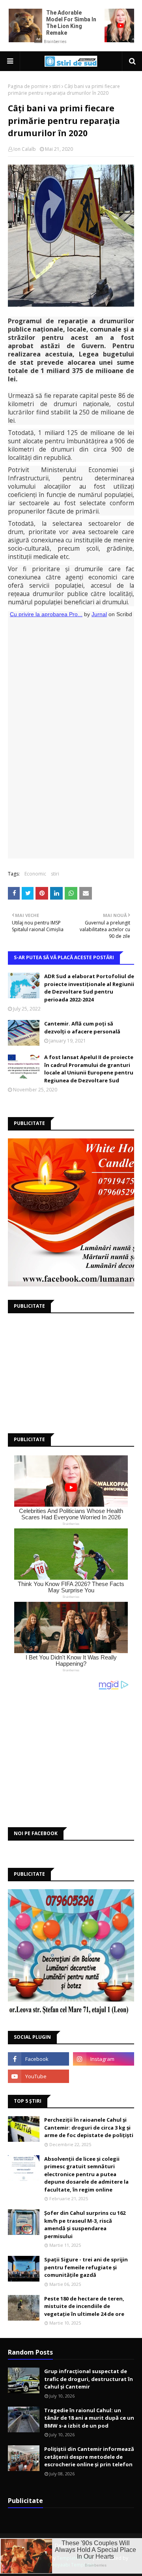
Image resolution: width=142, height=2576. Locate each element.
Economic (35, 874)
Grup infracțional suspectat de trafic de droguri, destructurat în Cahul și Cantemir (89, 2379)
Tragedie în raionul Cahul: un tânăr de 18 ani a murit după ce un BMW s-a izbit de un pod (89, 2418)
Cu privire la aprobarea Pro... (46, 614)
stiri (56, 86)
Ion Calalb (25, 149)
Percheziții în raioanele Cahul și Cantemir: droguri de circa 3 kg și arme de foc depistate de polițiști (89, 2127)
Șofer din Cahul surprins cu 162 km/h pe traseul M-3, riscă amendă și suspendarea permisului (85, 2224)
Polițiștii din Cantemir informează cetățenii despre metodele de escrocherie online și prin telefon (89, 2457)
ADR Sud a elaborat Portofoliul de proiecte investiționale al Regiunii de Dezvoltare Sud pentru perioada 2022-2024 (89, 988)
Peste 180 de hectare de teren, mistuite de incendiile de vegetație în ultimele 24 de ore (84, 2306)
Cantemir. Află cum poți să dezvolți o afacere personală (82, 1027)
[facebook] (38, 2059)
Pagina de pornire (28, 86)
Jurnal (99, 614)
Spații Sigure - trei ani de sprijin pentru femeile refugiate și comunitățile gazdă (86, 2267)
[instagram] (104, 2059)
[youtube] (38, 2076)
